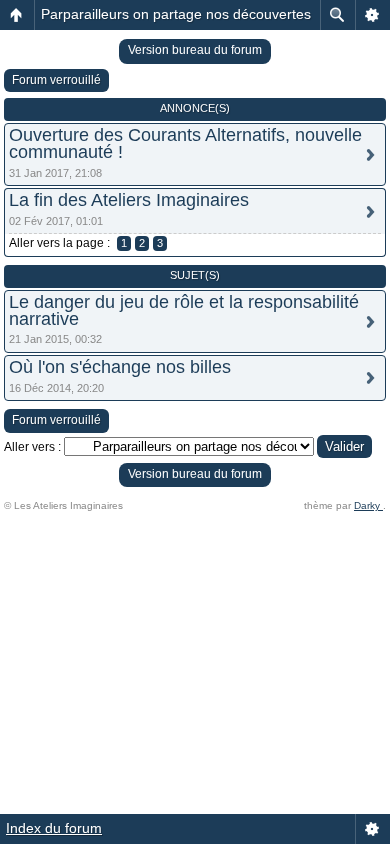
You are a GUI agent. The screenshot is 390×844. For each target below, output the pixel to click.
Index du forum (54, 828)
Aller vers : (32, 447)
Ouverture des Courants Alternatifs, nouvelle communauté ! (185, 143)
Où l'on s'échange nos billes (120, 367)
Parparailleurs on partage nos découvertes (176, 14)
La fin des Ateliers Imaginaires (129, 200)
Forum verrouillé (56, 80)
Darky (368, 505)
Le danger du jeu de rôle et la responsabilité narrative (184, 310)
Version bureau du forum (195, 50)
